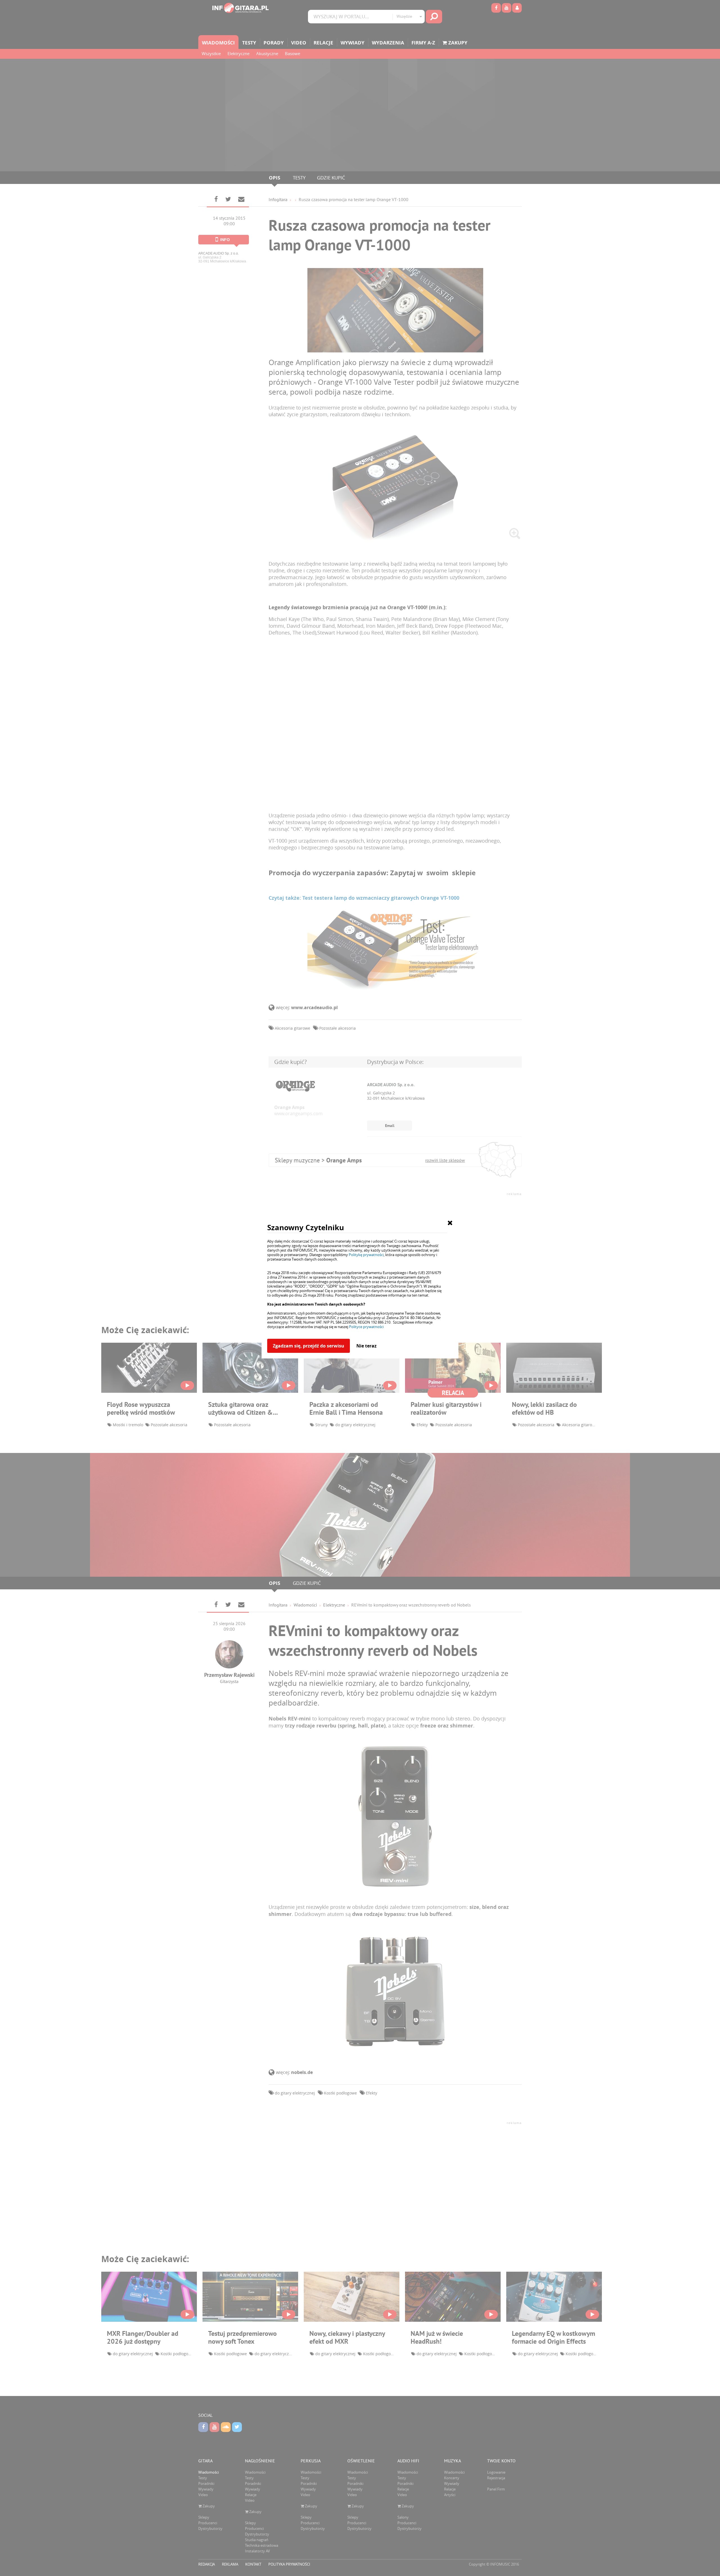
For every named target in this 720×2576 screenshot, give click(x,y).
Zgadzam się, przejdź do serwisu (309, 1346)
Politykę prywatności (366, 1255)
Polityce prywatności (366, 1327)
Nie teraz (366, 1346)
